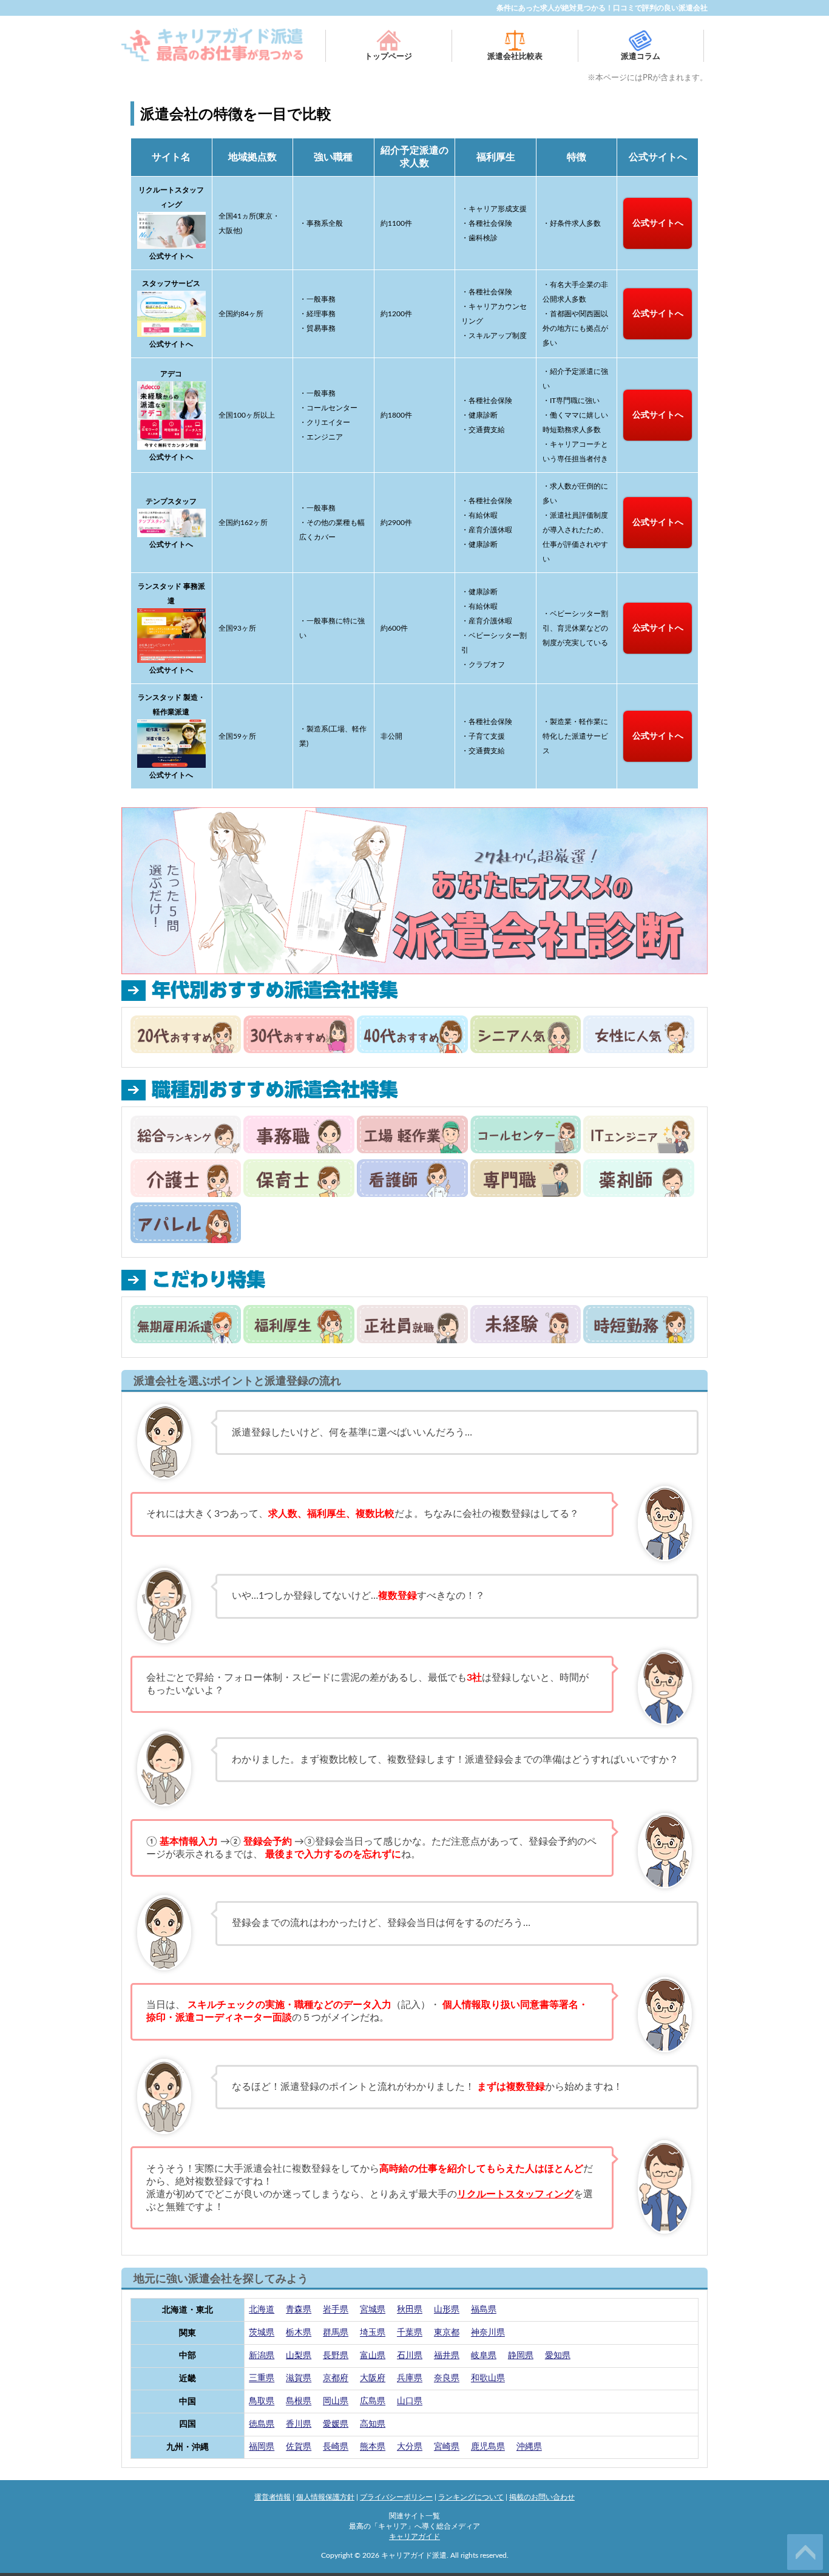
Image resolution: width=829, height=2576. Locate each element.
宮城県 (373, 2310)
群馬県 (336, 2333)
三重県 (262, 2379)
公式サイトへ (658, 223)
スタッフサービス (171, 283)
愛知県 (558, 2356)
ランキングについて (471, 2497)
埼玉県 (373, 2333)
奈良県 (447, 2379)
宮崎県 (447, 2447)
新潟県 (262, 2356)
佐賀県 (299, 2447)
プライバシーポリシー (396, 2497)
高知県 (373, 2424)
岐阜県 (484, 2356)
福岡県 (262, 2447)
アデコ (171, 374)
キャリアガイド (414, 2537)
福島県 (484, 2310)
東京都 (447, 2333)
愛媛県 (336, 2424)
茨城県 (262, 2333)
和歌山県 (488, 2379)
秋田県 (410, 2310)
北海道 (262, 2310)
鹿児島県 (488, 2447)
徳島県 (262, 2424)
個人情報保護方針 (325, 2497)
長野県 (336, 2356)
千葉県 (410, 2333)
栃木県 (299, 2333)
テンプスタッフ (171, 501)
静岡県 (521, 2356)
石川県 (410, 2356)
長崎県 (336, 2447)
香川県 (299, 2424)
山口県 (410, 2402)
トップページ (388, 57)
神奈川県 (488, 2333)
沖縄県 (529, 2447)
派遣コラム (641, 57)
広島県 (373, 2402)
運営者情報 (272, 2497)
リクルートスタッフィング (515, 2194)
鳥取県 (262, 2402)
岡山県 (336, 2402)
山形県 (447, 2310)
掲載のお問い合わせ (542, 2497)
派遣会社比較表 (515, 57)
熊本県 (373, 2447)
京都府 (336, 2379)
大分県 (410, 2447)
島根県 (299, 2402)
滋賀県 (299, 2379)
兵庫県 (410, 2379)
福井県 (447, 2356)
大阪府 (373, 2379)
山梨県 (299, 2356)
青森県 (299, 2310)
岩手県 (336, 2310)
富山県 (373, 2356)
